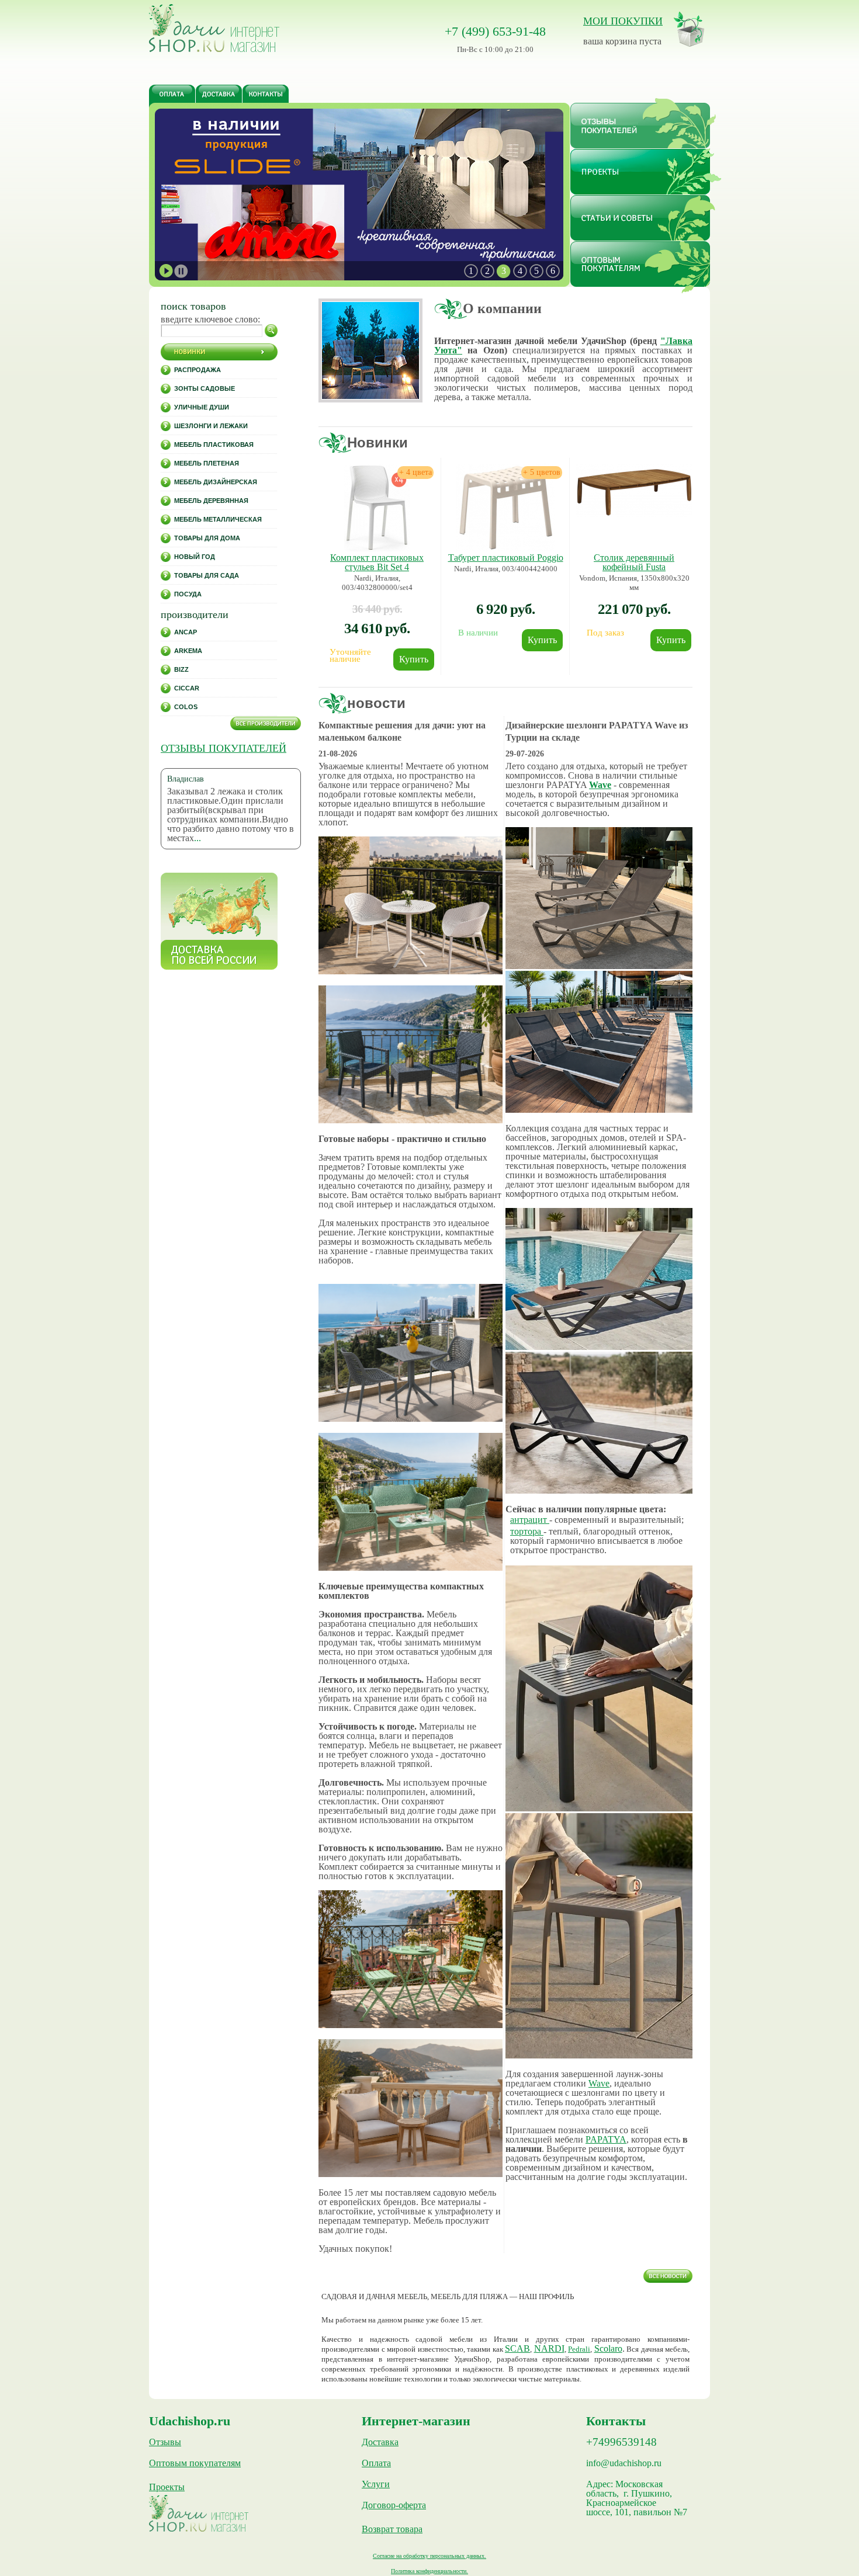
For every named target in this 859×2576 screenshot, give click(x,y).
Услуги (376, 2484)
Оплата (376, 2463)
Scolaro (608, 2348)
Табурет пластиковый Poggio (506, 558)
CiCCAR (187, 688)
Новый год (195, 557)
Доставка (380, 2442)
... (198, 838)
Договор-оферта (394, 2505)
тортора (527, 1531)
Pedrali (579, 2349)
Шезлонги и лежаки (211, 426)
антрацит (530, 1520)
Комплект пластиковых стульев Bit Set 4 (377, 562)
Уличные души (202, 407)
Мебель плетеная (207, 463)
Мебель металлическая (218, 519)
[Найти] (271, 331)
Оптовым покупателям (195, 2463)
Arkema (188, 651)
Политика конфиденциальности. (430, 2571)
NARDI (549, 2348)
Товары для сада (207, 575)
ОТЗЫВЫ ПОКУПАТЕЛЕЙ (224, 748)
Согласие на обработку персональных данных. (430, 2556)
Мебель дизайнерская (216, 482)
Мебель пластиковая (214, 445)
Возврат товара (392, 2529)
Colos (186, 707)
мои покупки (623, 21)
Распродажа (198, 370)
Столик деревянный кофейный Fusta (634, 562)
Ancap (186, 632)
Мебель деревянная (211, 501)
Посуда (188, 594)
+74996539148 (621, 2442)
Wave (600, 785)
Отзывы (165, 2442)
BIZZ (181, 669)
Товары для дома (207, 538)
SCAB (517, 2348)
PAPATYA (606, 2139)
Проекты (167, 2487)
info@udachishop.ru (624, 2463)
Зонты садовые (205, 388)
